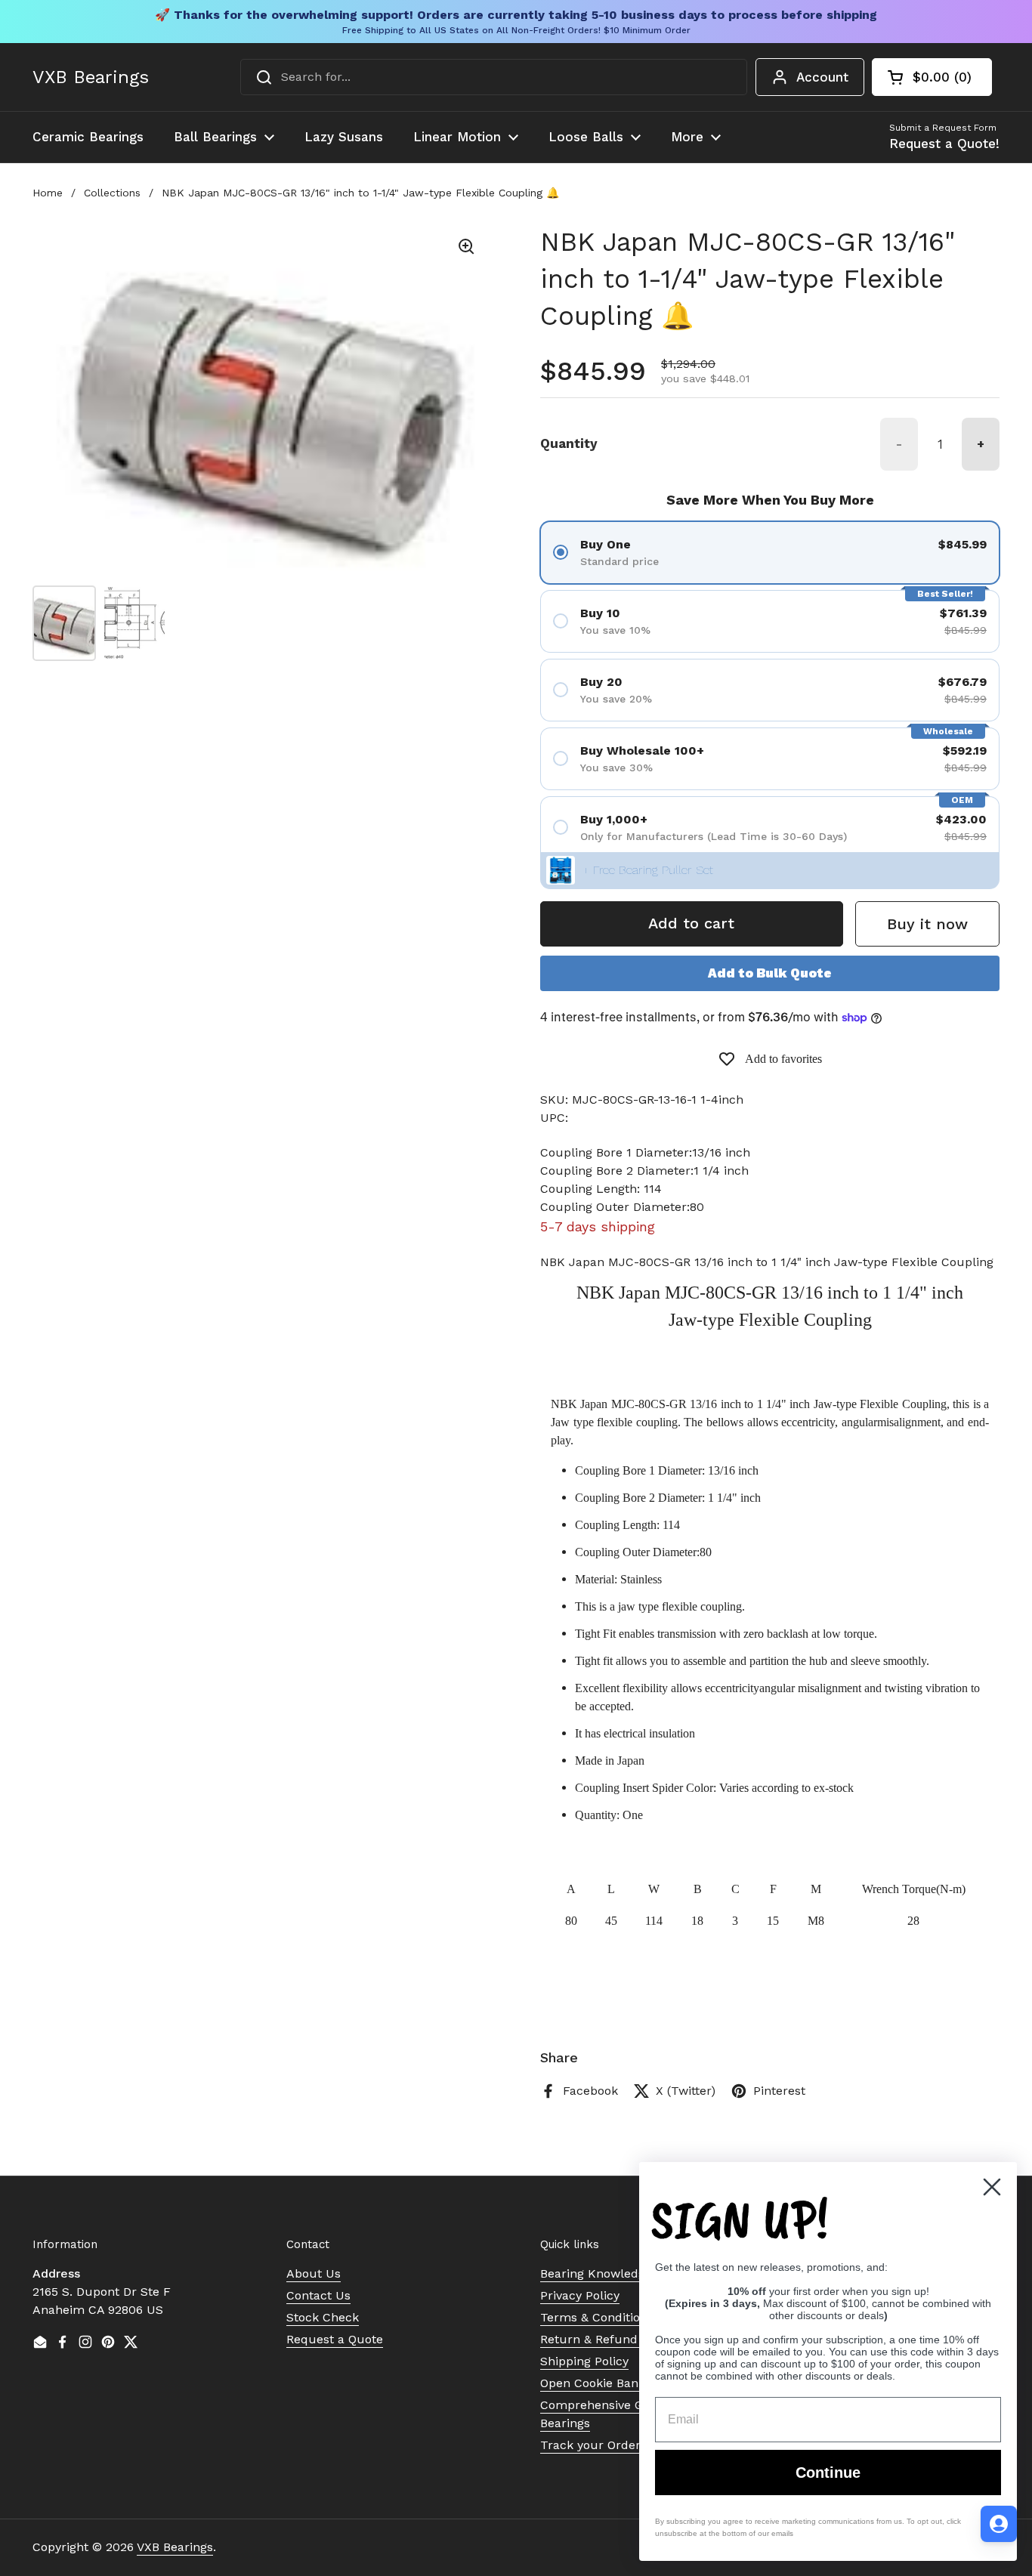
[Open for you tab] (999, 2524)
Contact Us (318, 2295)
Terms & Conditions (597, 2317)
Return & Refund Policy (608, 2339)
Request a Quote (335, 2339)
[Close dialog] (992, 2187)
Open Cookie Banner (599, 2383)
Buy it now (927, 924)
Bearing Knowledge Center (618, 2273)
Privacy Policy (580, 2295)
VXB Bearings (91, 77)
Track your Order (590, 2445)
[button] (932, 77)
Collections (112, 193)
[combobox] (494, 77)
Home (48, 193)
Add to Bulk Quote (770, 973)
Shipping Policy (584, 2361)
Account (822, 77)
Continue (828, 2473)
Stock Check (323, 2317)
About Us (314, 2273)
